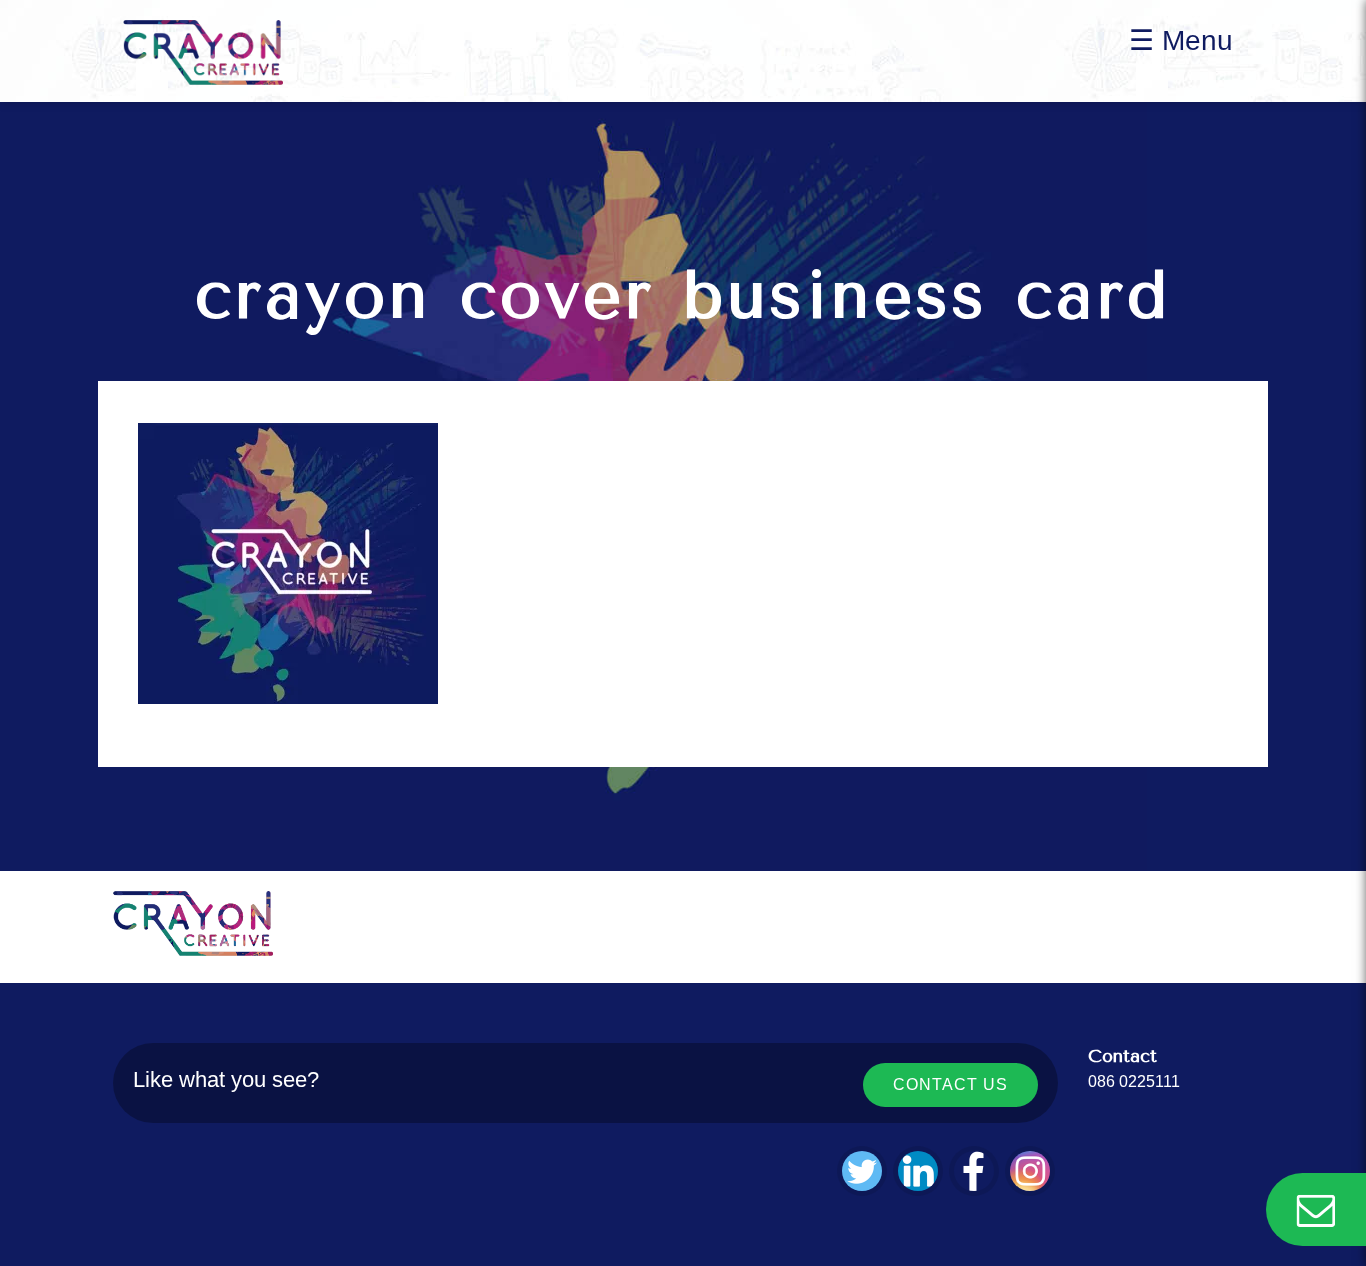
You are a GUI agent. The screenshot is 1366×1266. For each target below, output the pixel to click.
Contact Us (950, 1084)
